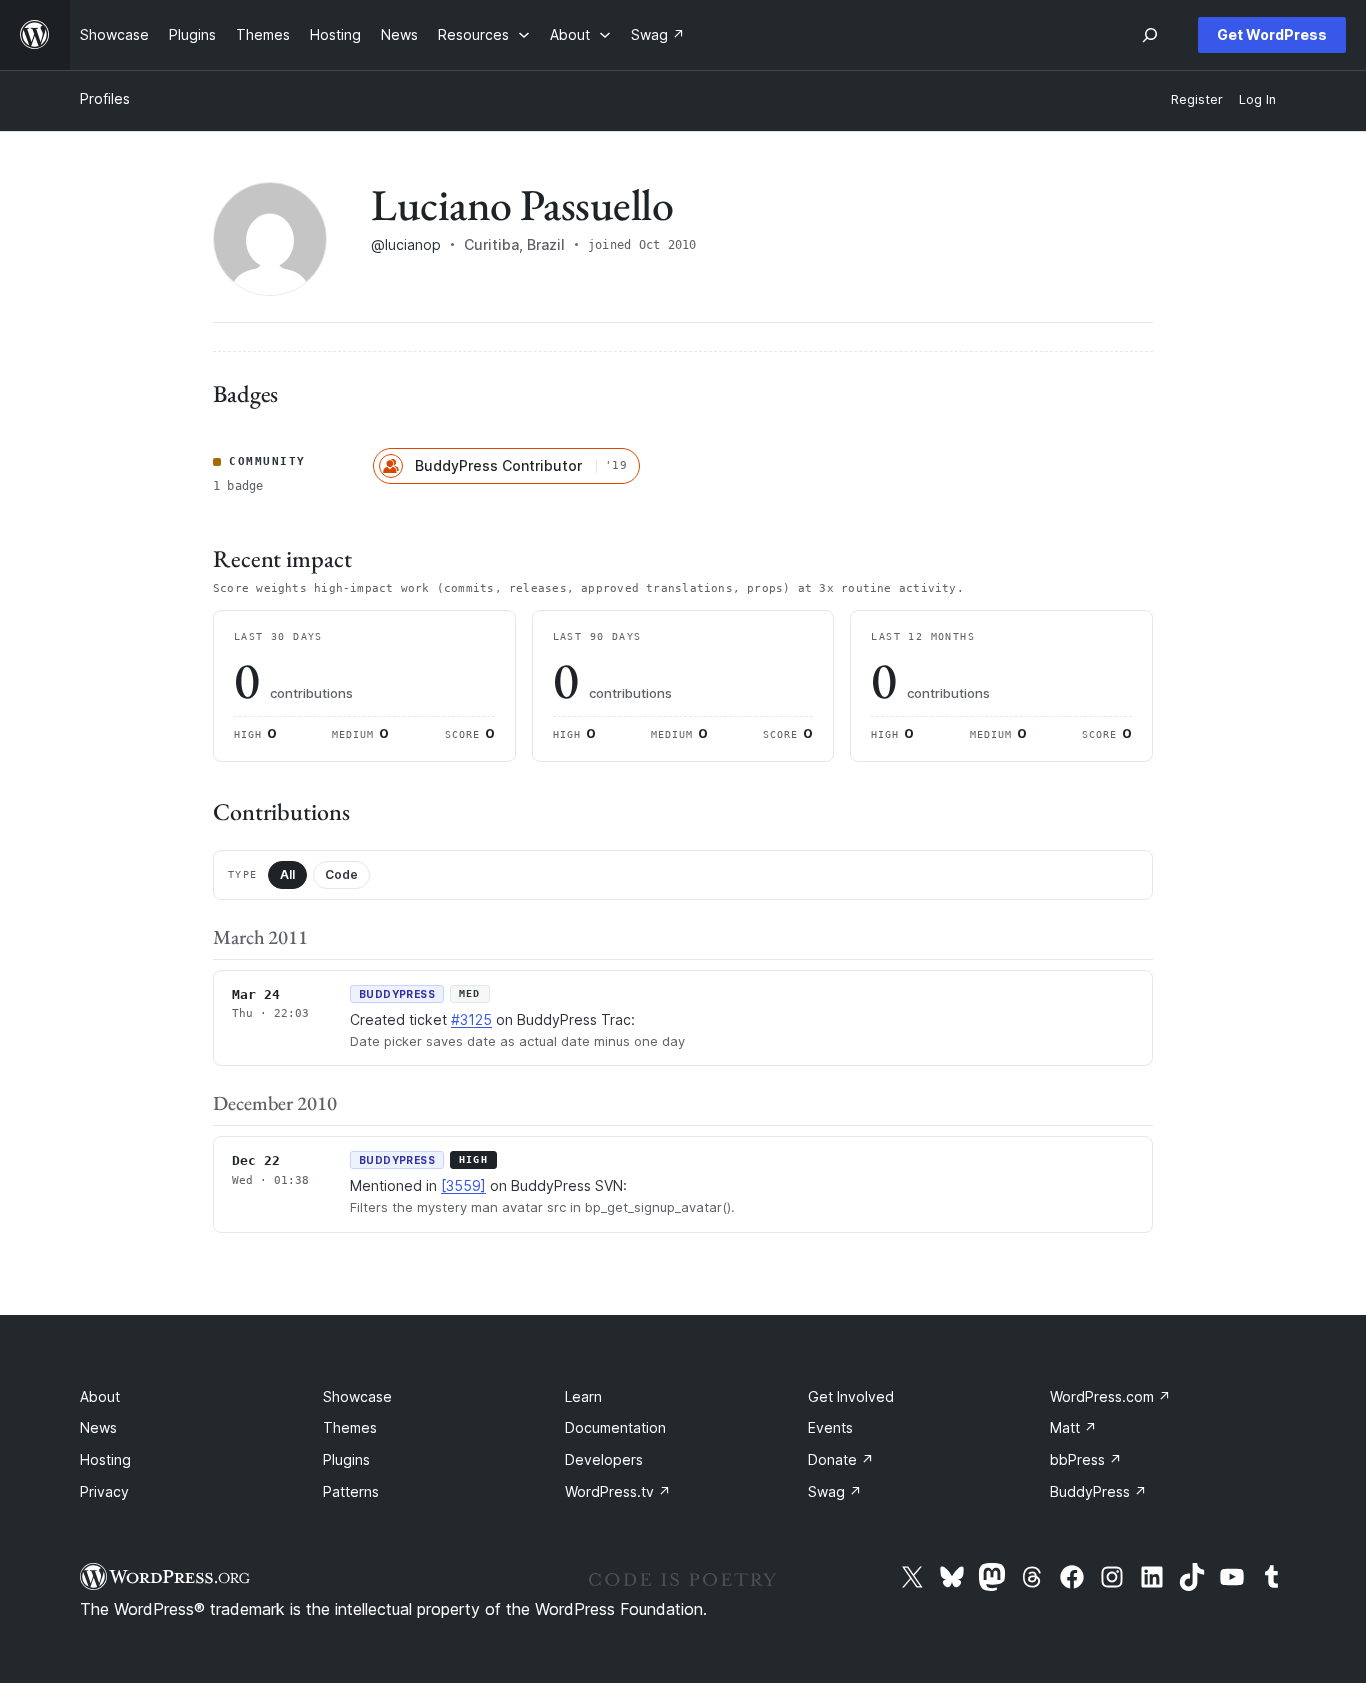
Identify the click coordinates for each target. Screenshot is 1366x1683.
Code (341, 874)
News (98, 1427)
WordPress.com (1110, 1396)
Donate (841, 1459)
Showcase (357, 1396)
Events (830, 1427)
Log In (1257, 99)
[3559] (463, 1185)
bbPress (1086, 1459)
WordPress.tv (618, 1491)
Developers (604, 1459)
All (287, 874)
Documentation (615, 1427)
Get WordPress (1272, 34)
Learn (583, 1396)
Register (1197, 99)
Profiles (105, 98)
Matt (1073, 1427)
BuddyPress (1098, 1491)
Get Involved (851, 1396)
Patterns (351, 1491)
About (100, 1396)
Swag (835, 1491)
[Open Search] (1150, 35)
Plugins (346, 1459)
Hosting (105, 1459)
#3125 (471, 1019)
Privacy (104, 1491)
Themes (350, 1427)
